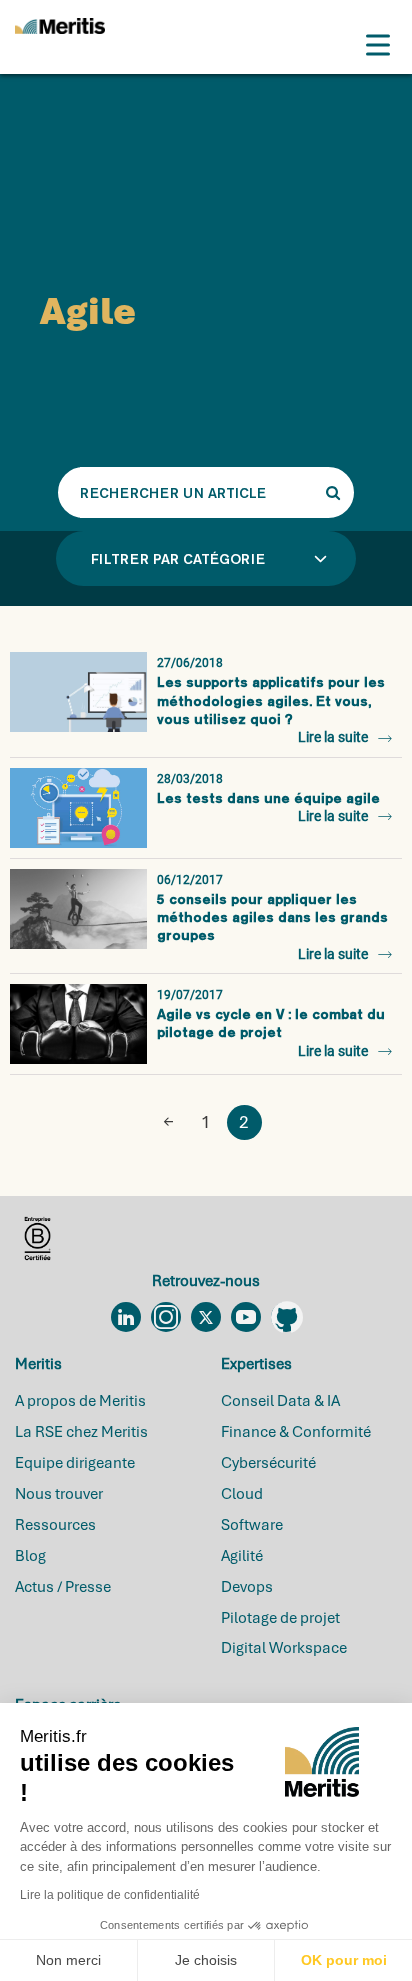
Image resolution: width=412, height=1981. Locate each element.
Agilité (242, 1556)
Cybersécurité (268, 1463)
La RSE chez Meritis (81, 1432)
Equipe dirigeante (75, 1463)
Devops (247, 1587)
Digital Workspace (284, 1648)
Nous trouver (59, 1494)
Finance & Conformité (296, 1432)
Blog (30, 1556)
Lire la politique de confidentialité (110, 1895)
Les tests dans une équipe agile (268, 798)
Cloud (242, 1494)
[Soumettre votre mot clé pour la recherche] (333, 492)
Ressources (55, 1525)
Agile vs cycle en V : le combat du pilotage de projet (271, 1023)
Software (252, 1525)
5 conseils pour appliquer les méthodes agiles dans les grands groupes (272, 917)
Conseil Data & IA (280, 1401)
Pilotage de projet (280, 1618)
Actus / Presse (63, 1587)
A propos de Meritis (80, 1401)
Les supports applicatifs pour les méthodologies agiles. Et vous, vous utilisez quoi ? (271, 700)
